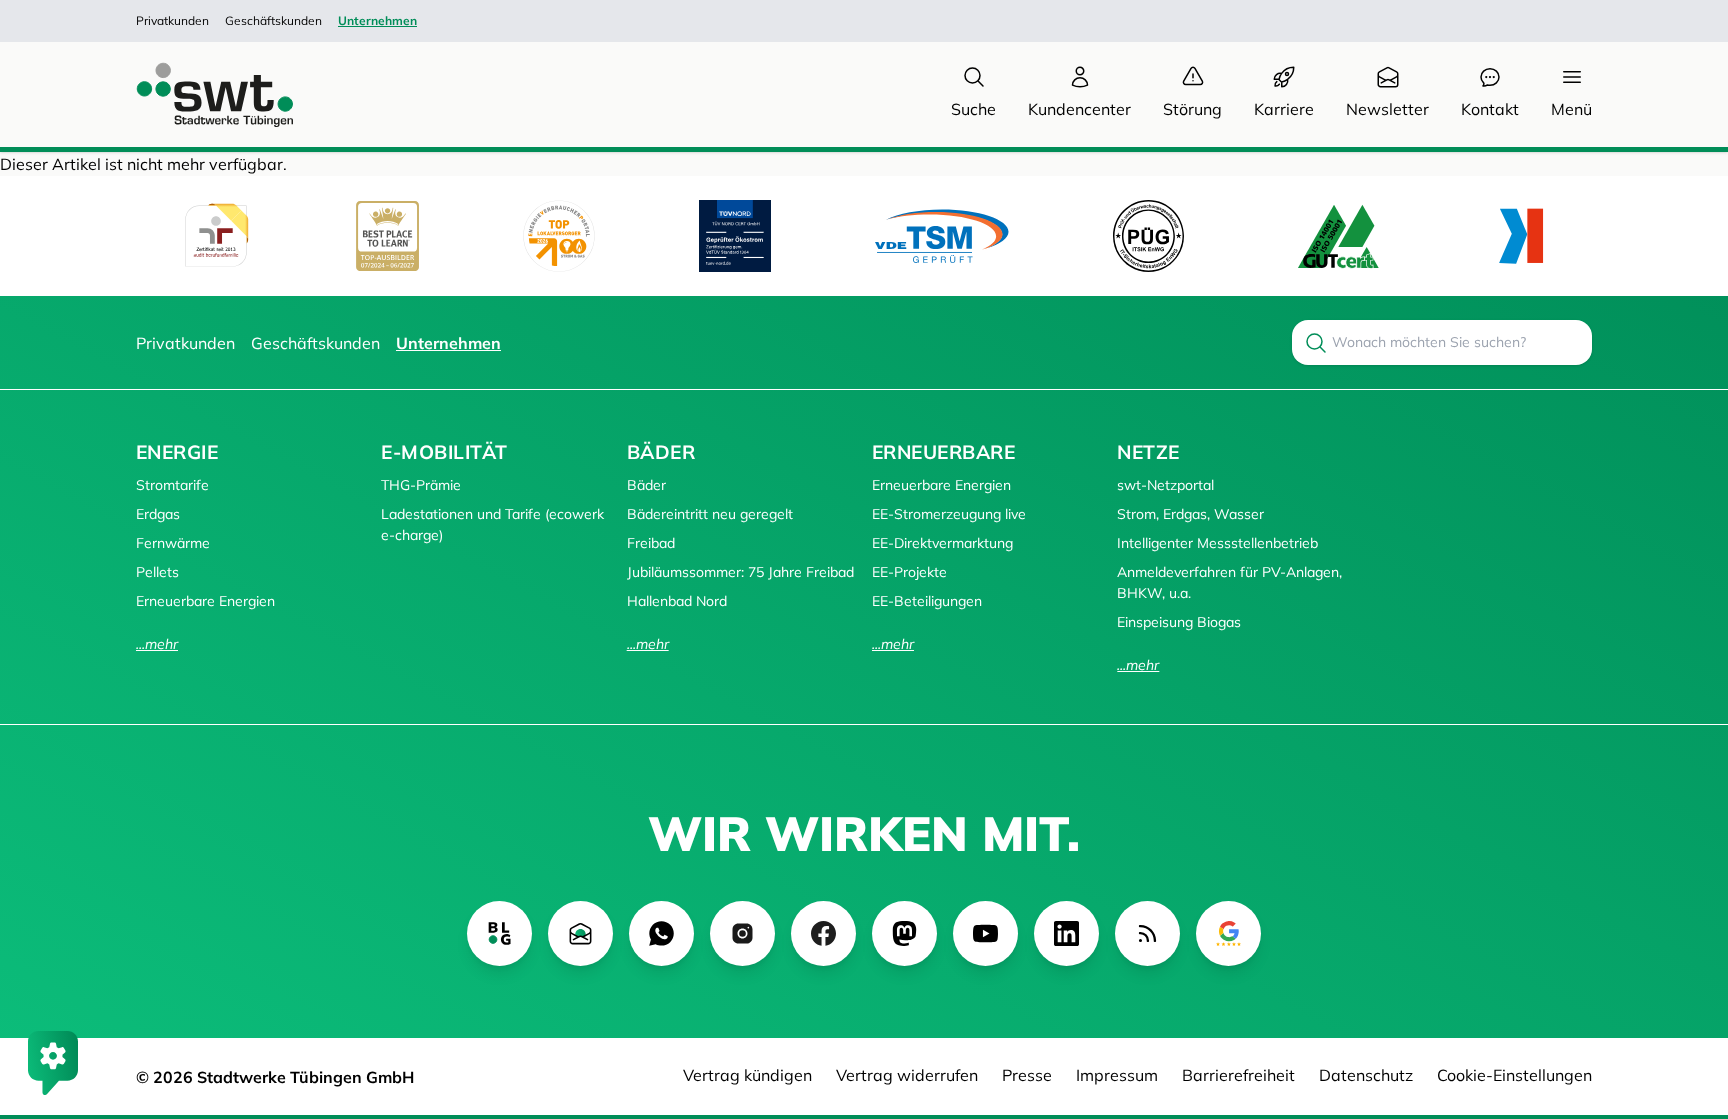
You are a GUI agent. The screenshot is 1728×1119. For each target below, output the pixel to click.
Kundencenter (1079, 109)
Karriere (1284, 109)
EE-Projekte (909, 572)
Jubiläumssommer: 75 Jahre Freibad (740, 572)
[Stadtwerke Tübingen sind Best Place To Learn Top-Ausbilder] (387, 236)
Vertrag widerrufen (907, 1075)
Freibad (651, 543)
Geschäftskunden (273, 20)
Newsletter (1387, 109)
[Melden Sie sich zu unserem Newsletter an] (580, 933)
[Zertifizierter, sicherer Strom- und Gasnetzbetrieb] (1148, 235)
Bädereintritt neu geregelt (710, 514)
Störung (1192, 109)
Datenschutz (1366, 1075)
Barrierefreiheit (1238, 1075)
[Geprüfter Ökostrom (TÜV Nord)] (735, 236)
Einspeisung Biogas (1179, 622)
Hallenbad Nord (677, 601)
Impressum (1117, 1075)
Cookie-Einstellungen (1514, 1075)
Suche (973, 109)
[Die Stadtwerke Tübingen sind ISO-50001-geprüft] (1338, 235)
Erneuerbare (943, 452)
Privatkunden (172, 20)
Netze (1148, 452)
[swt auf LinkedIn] (1066, 933)
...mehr (157, 644)
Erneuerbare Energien (205, 601)
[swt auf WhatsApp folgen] (661, 933)
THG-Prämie (421, 485)
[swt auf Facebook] (823, 933)
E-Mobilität (444, 452)
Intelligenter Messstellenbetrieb (1217, 543)
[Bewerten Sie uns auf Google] (1228, 933)
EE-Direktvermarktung (942, 543)
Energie (177, 452)
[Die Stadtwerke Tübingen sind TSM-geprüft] (942, 235)
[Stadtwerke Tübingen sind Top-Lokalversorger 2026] (559, 236)
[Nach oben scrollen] (1684, 995)
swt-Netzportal (1165, 485)
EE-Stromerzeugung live (949, 514)
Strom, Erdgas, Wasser (1190, 514)
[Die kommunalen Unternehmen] (1520, 236)
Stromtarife (172, 485)
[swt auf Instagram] (742, 933)
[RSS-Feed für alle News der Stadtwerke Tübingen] (1147, 933)
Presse (1027, 1075)
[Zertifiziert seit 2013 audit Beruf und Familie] (216, 236)
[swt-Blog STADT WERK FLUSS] (499, 933)
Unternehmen (377, 20)
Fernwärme (173, 543)
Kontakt (1490, 109)
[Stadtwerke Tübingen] (196, 94)
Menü (1571, 109)
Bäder (661, 452)
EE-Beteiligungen (927, 601)
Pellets (157, 572)
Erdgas (158, 514)
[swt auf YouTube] (985, 933)
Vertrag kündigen (747, 1075)
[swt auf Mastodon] (904, 933)
